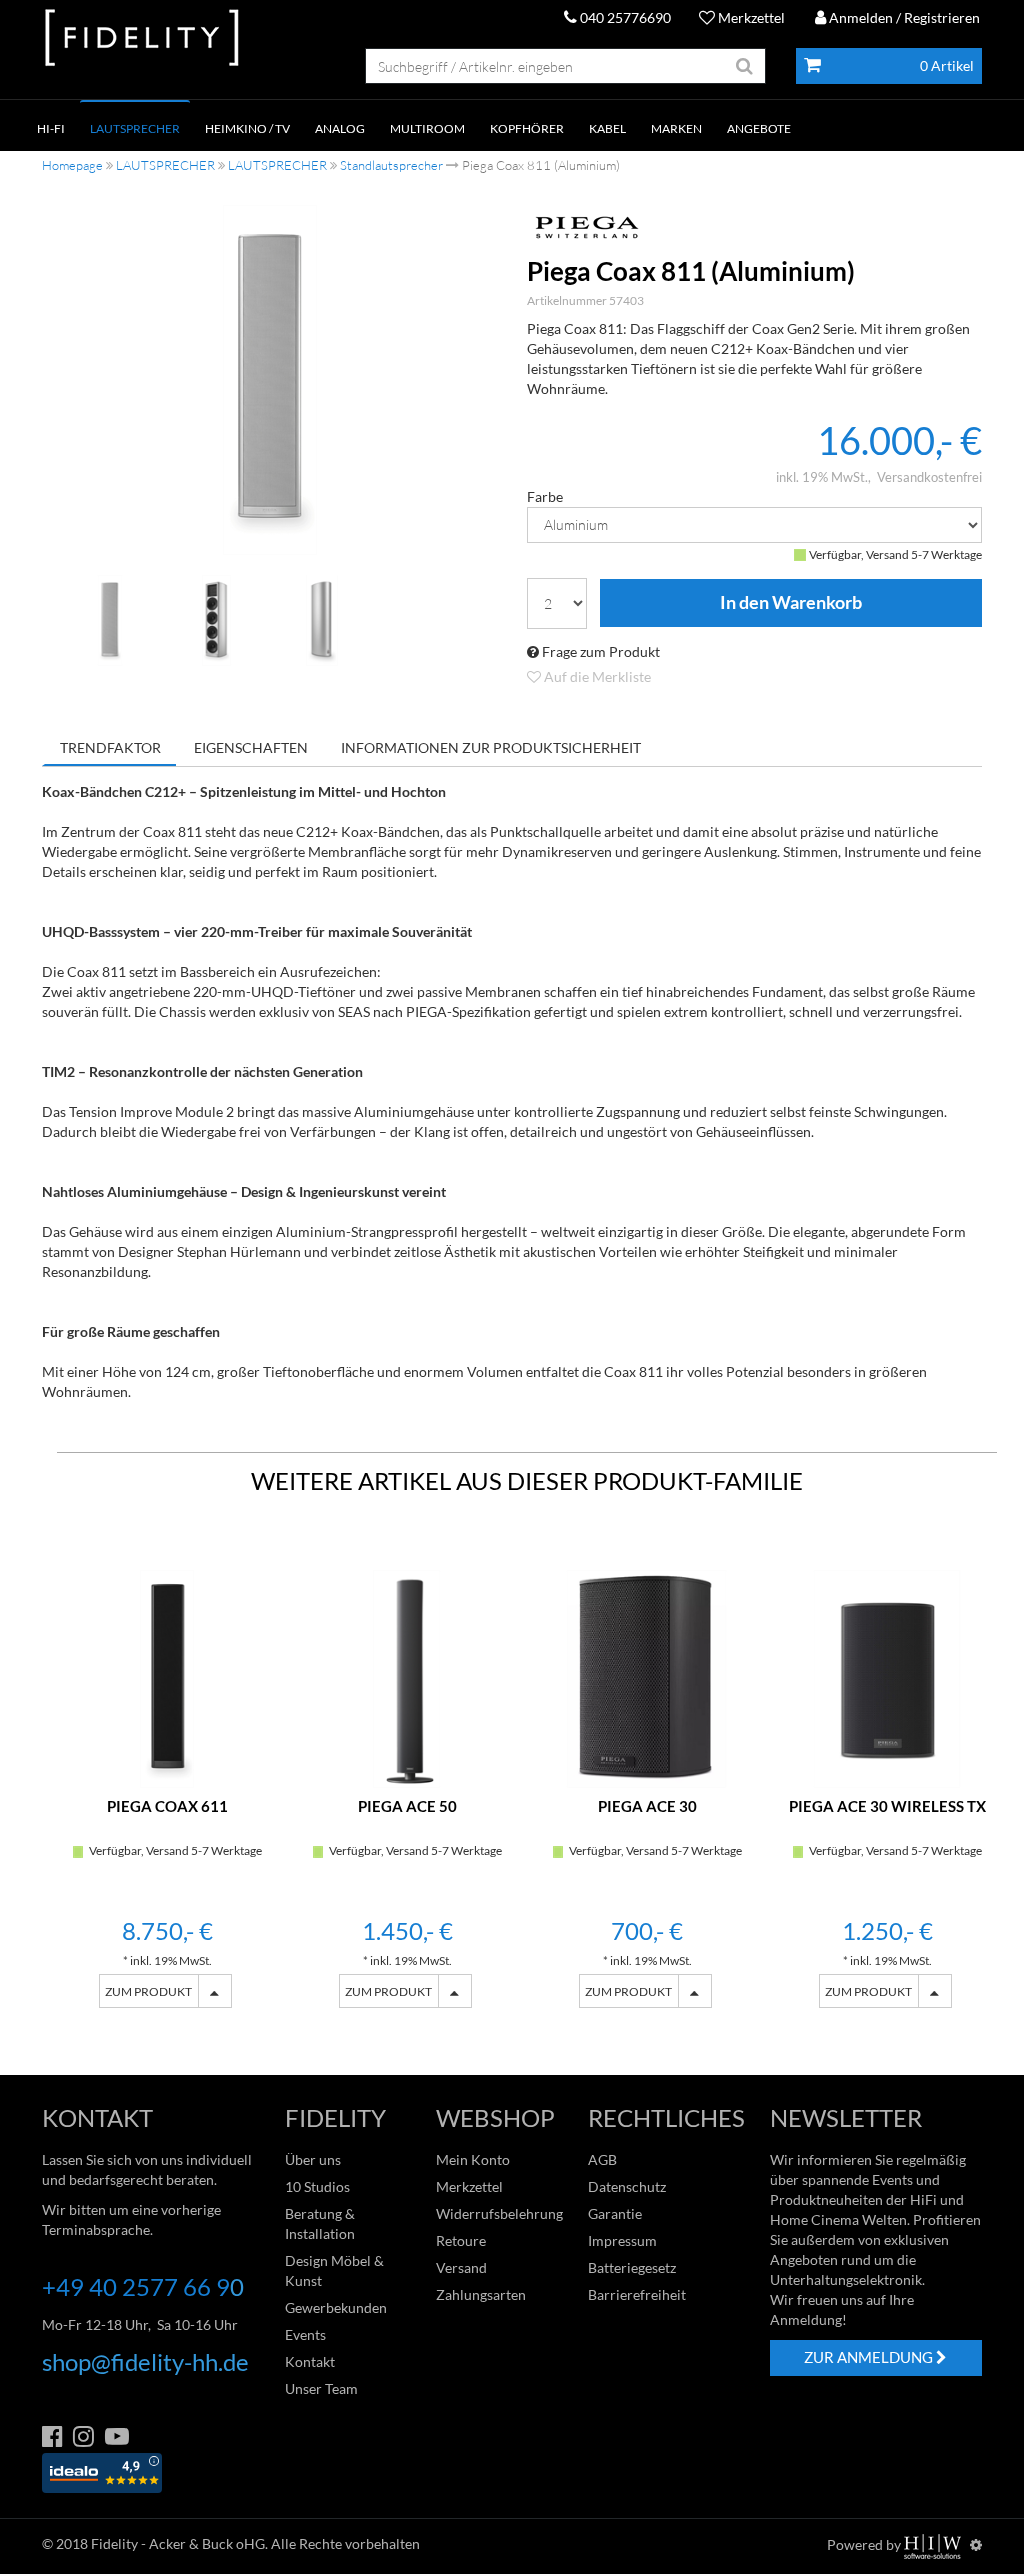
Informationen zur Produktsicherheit (491, 747)
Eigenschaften (251, 747)
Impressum (622, 2240)
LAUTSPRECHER (135, 128)
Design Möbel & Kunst (334, 2270)
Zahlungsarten (481, 2294)
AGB (602, 2159)
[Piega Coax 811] (270, 380)
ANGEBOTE (759, 128)
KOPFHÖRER (527, 128)
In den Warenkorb (791, 603)
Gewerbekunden (336, 2307)
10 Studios (317, 2186)
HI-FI (51, 128)
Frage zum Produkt (599, 651)
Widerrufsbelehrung (499, 2213)
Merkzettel (750, 17)
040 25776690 (624, 17)
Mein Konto (473, 2159)
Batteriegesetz (632, 2267)
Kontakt (310, 2361)
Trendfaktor (110, 747)
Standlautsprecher (391, 165)
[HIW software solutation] (934, 2544)
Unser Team (321, 2388)
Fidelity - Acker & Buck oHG (178, 2543)
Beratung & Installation (320, 2223)
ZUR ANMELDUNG (870, 2357)
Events (305, 2334)
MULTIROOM (427, 128)
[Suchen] (745, 66)
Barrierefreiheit (637, 2294)
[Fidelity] (142, 38)
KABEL (607, 128)
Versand (461, 2267)
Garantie (615, 2213)
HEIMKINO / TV (247, 128)
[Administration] (976, 2544)
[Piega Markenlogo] (754, 227)
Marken (676, 128)
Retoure (461, 2240)
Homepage (72, 165)
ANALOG (340, 128)
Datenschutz (627, 2186)
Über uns (313, 2159)
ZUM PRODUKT (148, 1991)
